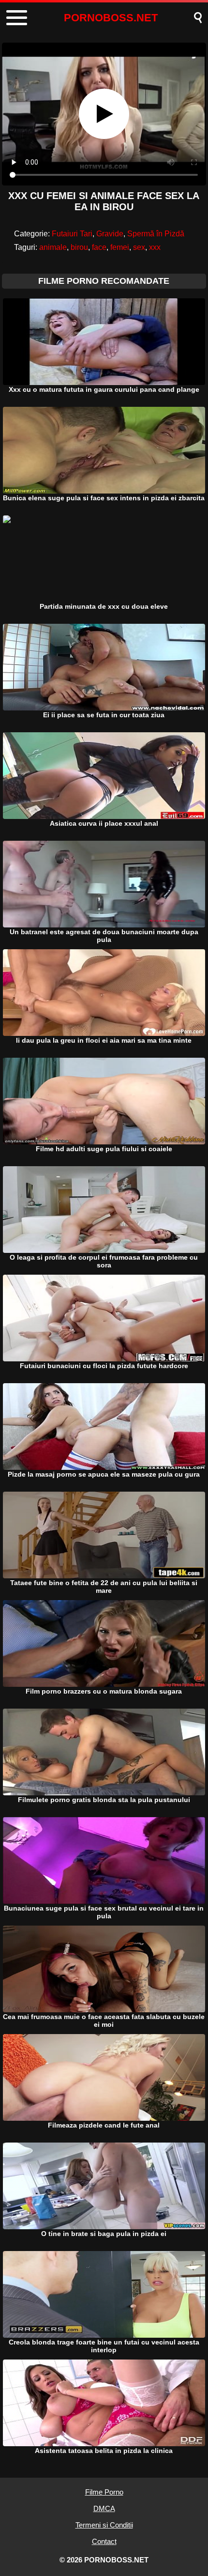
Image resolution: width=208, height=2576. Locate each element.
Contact (104, 2541)
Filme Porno (104, 2492)
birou (79, 247)
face (99, 247)
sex (139, 247)
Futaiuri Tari (72, 234)
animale (53, 247)
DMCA (104, 2508)
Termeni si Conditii (104, 2525)
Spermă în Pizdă (156, 234)
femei (120, 247)
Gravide (110, 234)
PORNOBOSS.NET (111, 18)
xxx (155, 247)
